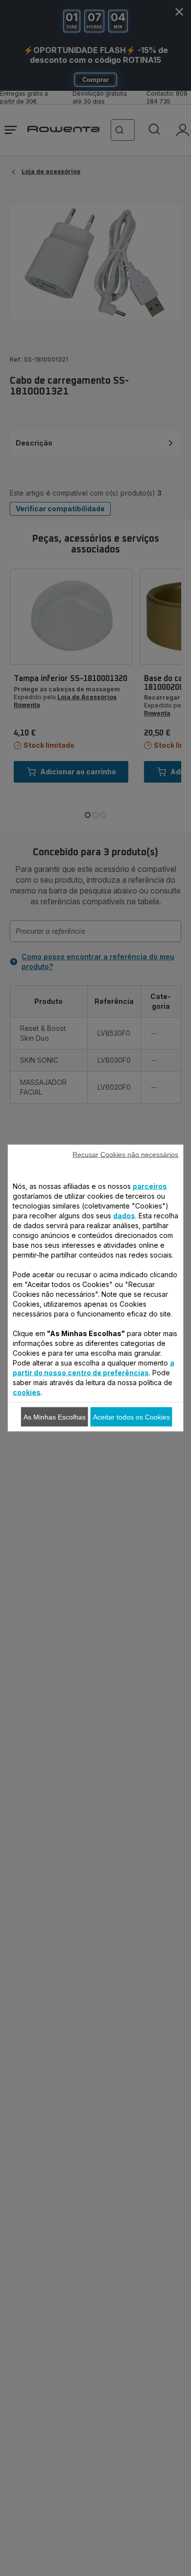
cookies (27, 1392)
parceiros (150, 1186)
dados (124, 1216)
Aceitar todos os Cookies (131, 1417)
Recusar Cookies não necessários (125, 1155)
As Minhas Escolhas (55, 1417)
